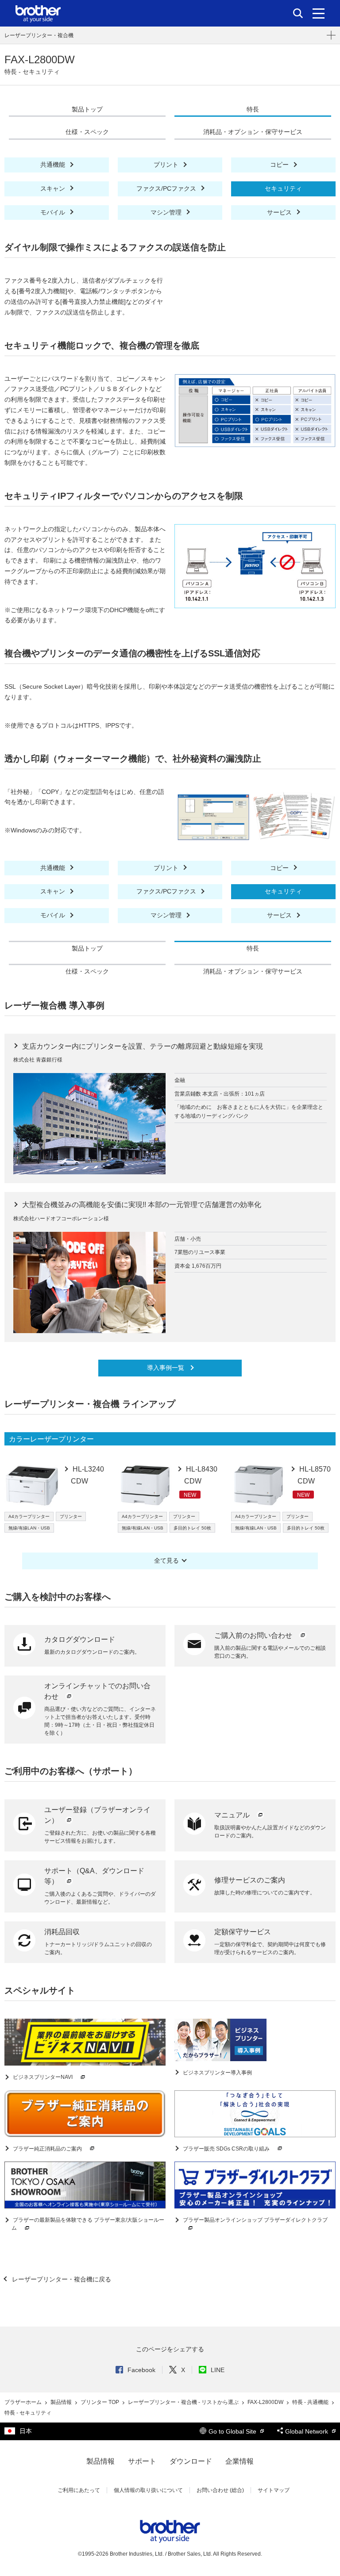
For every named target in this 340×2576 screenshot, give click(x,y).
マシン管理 (167, 212)
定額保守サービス (243, 1932)
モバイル (54, 212)
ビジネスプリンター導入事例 (217, 2073)
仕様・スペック (87, 132)
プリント (167, 165)
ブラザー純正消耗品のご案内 (47, 2149)
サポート (142, 2461)
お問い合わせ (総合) (220, 2490)
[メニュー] (319, 13)
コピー (280, 165)
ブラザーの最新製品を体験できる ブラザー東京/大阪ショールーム (88, 2224)
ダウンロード (191, 2461)
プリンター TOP (100, 2402)
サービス (280, 212)
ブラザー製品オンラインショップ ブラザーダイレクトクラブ (255, 2220)
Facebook (141, 2370)
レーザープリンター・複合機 (39, 35)
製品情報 (62, 2402)
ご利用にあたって (79, 2490)
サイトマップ (274, 2490)
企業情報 (240, 2461)
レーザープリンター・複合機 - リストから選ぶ (184, 2402)
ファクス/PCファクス (167, 188)
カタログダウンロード (80, 1639)
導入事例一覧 (166, 1368)
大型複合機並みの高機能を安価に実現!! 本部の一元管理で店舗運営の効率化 (141, 1205)
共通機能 (54, 165)
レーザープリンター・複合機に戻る (61, 2279)
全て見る (166, 1560)
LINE (218, 2370)
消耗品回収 (62, 1932)
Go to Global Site (233, 2431)
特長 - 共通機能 (311, 2402)
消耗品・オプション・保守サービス (253, 132)
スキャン (54, 188)
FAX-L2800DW (266, 2402)
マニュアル (233, 1815)
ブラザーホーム (24, 2402)
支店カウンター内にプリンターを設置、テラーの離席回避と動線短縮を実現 (142, 1046)
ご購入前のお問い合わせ (254, 1635)
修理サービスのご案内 (250, 1880)
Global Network (307, 2431)
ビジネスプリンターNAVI (43, 2077)
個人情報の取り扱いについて (148, 2490)
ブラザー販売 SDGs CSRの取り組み (226, 2149)
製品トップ (87, 109)
